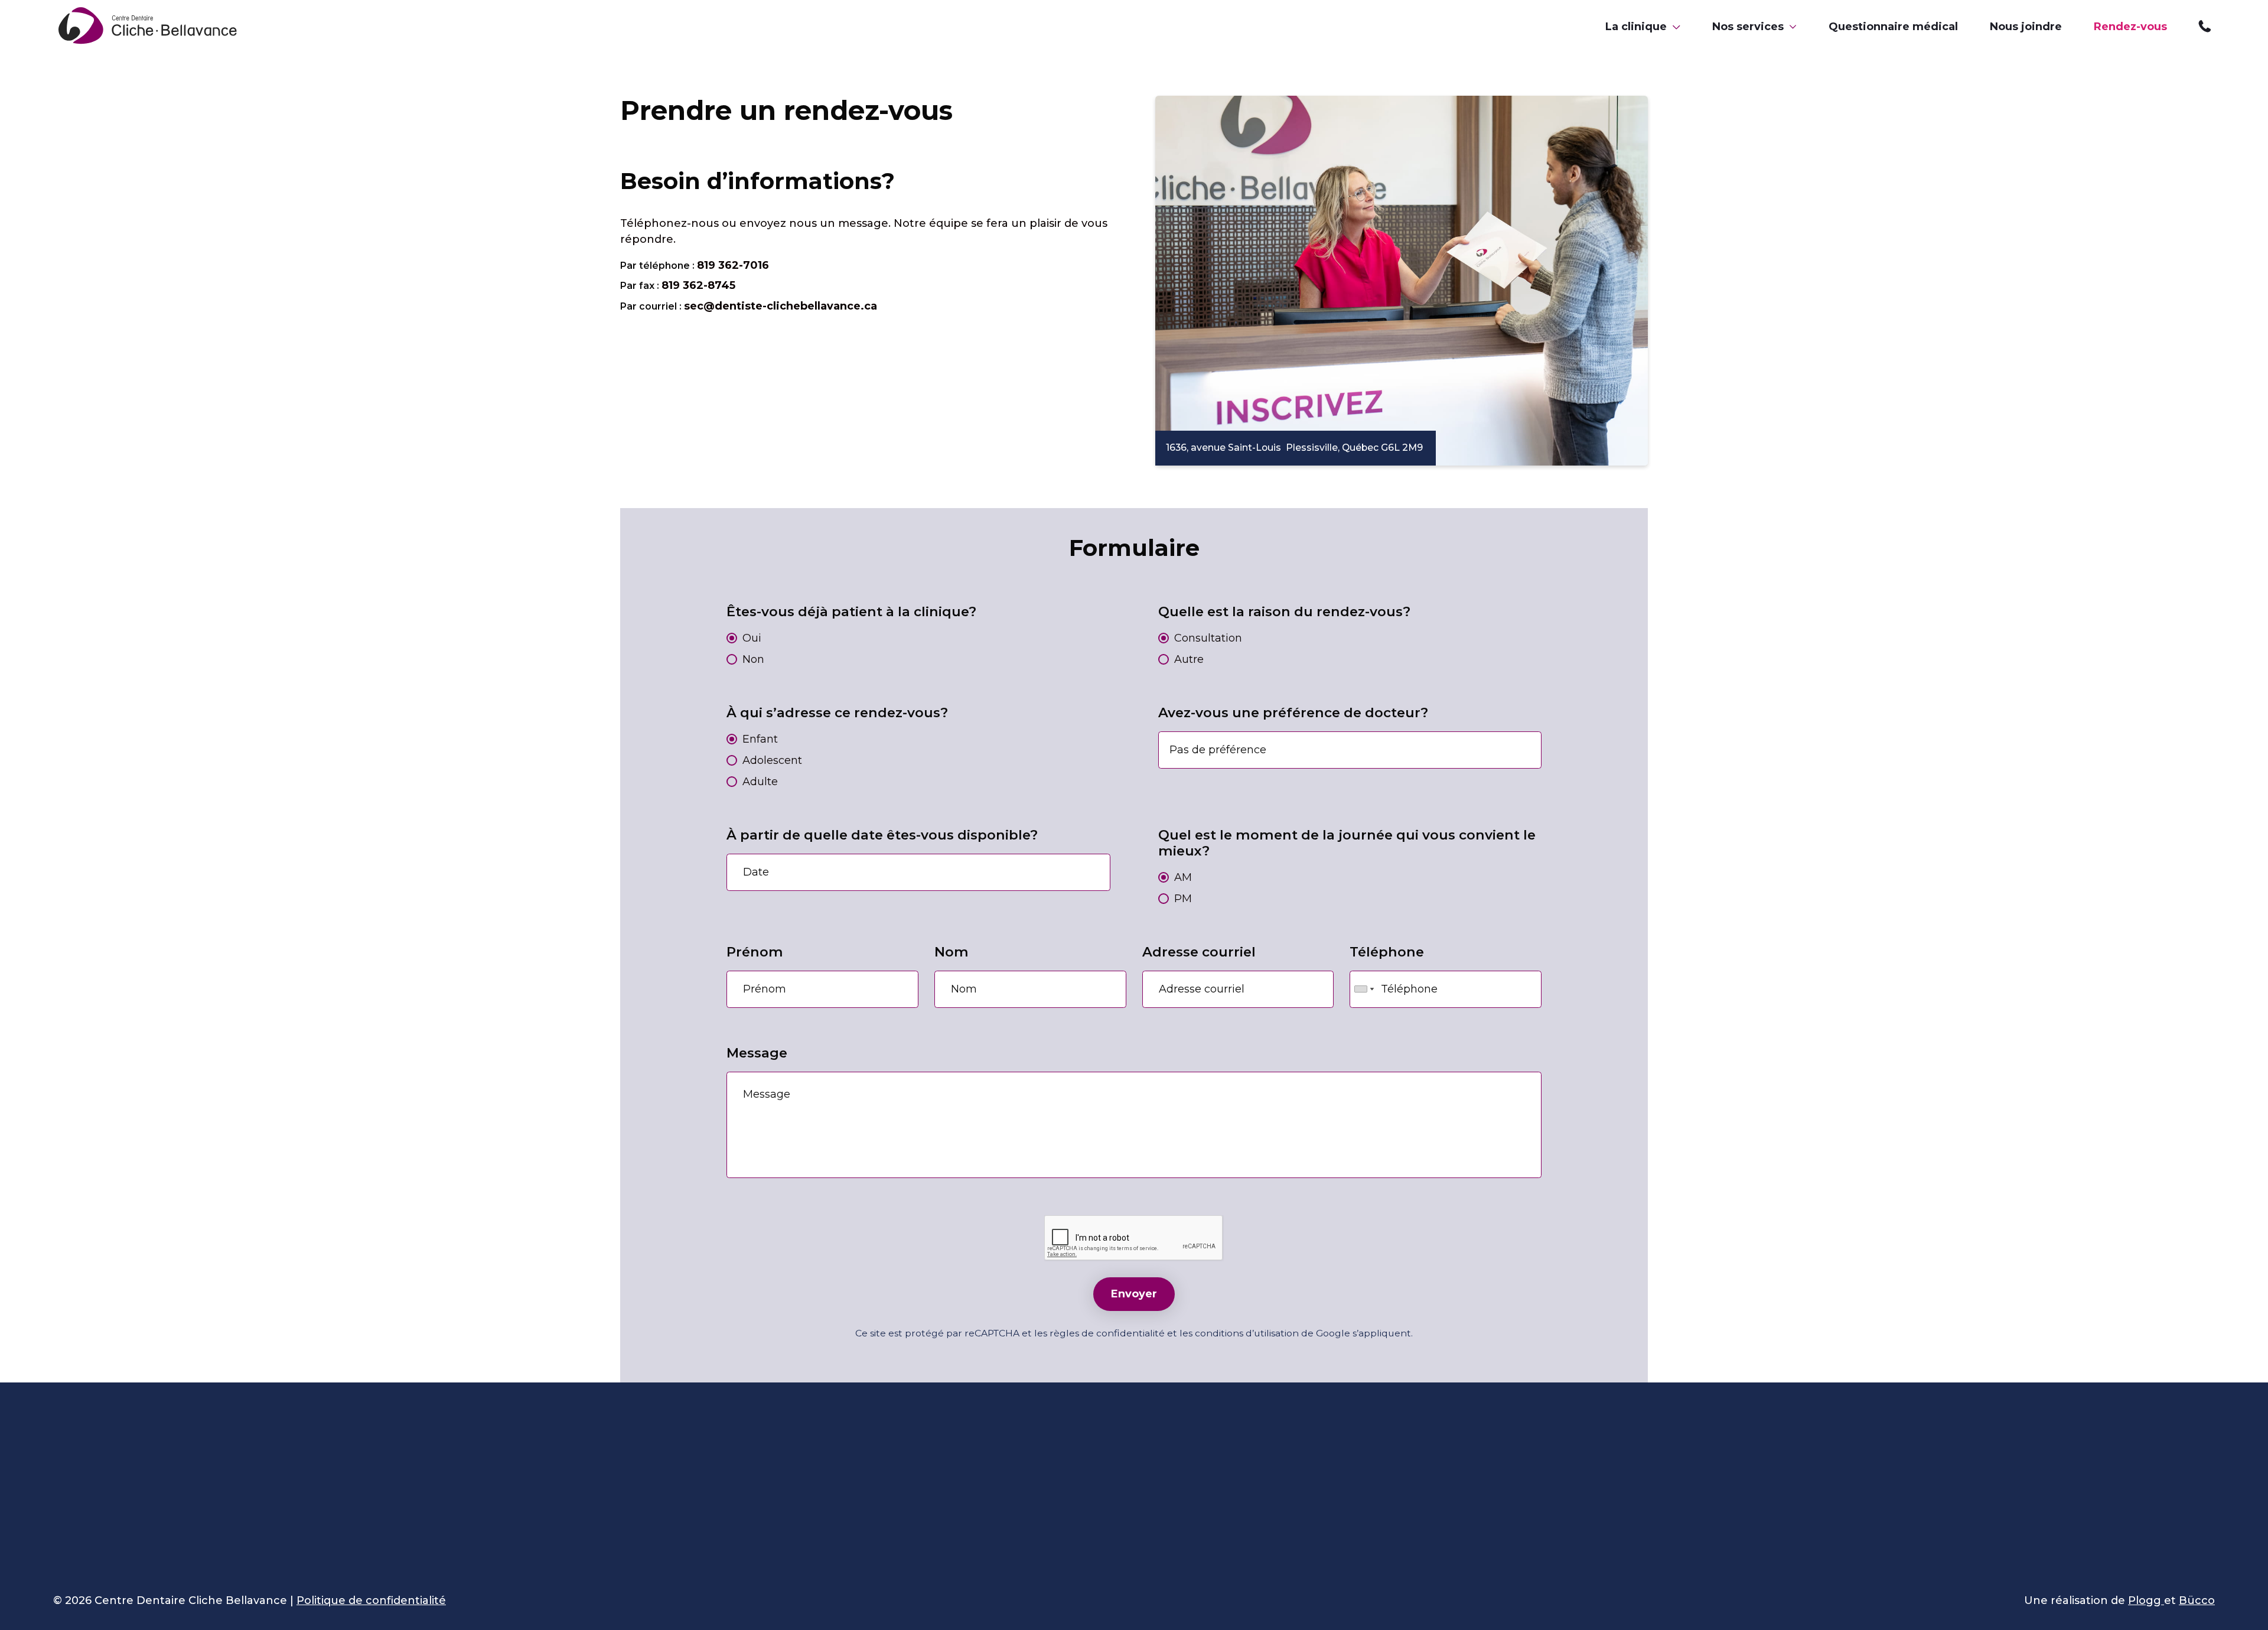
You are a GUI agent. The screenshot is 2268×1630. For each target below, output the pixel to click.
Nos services (1748, 27)
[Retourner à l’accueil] (150, 27)
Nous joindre (2026, 27)
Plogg (2146, 1600)
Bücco (2197, 1600)
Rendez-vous (2130, 27)
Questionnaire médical (1893, 27)
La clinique (1636, 27)
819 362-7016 (2207, 27)
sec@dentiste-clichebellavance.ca (781, 306)
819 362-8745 (698, 285)
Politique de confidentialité (371, 1600)
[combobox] (1364, 989)
